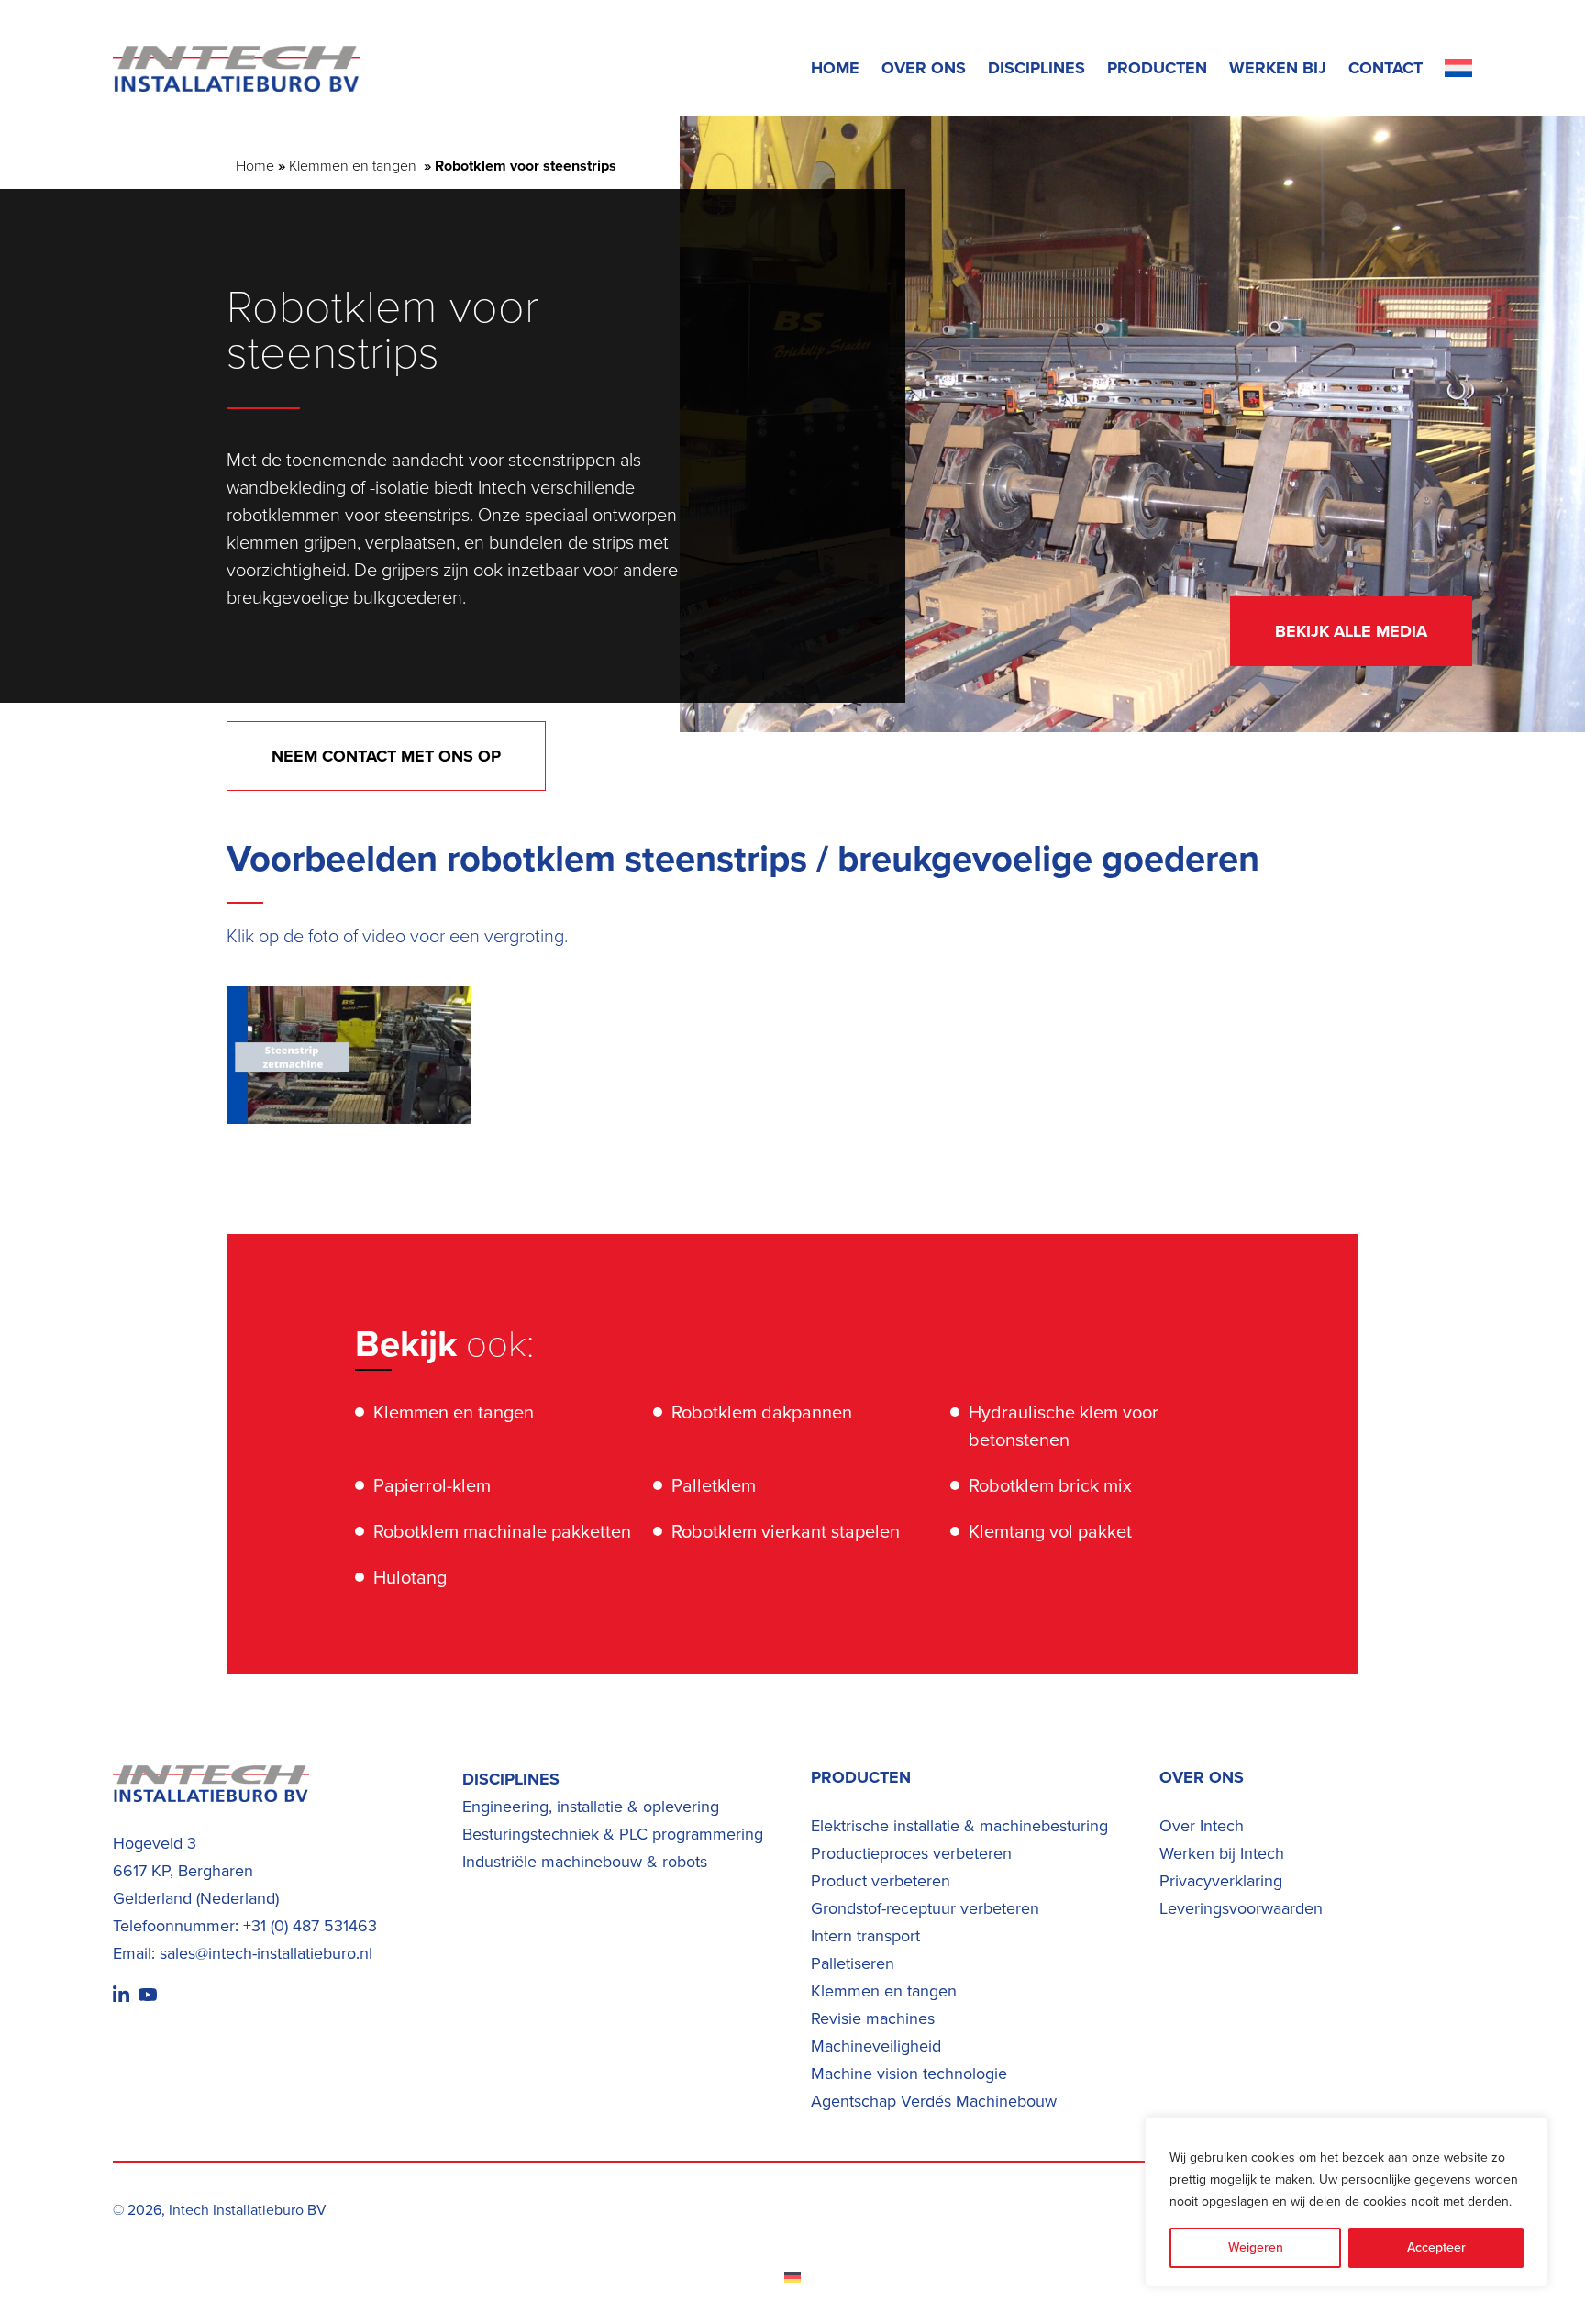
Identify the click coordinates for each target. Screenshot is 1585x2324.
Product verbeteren (881, 1881)
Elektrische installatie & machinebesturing (959, 1826)
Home (835, 68)
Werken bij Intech (1222, 1853)
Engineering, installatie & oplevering (591, 1807)
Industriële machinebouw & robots (585, 1862)
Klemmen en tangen (355, 166)
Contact (1385, 68)
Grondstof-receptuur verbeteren (925, 1908)
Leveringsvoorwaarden (1241, 1908)
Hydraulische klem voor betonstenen (1064, 1426)
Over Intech (1202, 1826)
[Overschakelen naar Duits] (792, 2277)
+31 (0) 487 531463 (310, 1926)
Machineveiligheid (876, 2046)
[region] (1347, 2202)
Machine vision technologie (909, 2074)
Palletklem (714, 1485)
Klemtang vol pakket (1050, 1531)
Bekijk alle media (1351, 631)
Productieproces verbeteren (911, 1853)
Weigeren (1256, 2247)
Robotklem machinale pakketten (502, 1531)
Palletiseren (853, 1963)
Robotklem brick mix (1050, 1485)
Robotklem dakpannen (762, 1412)
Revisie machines (873, 2018)
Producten (1157, 68)
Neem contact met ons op (386, 756)
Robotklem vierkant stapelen (786, 1531)
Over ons (924, 68)
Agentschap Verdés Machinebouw (934, 2101)
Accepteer (1436, 2247)
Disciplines (1036, 68)
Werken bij (1278, 68)
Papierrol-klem (432, 1485)
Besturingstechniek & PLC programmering (613, 1834)
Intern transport (865, 1936)
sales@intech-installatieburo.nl (266, 1953)
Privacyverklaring (1221, 1881)
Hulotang (410, 1577)
